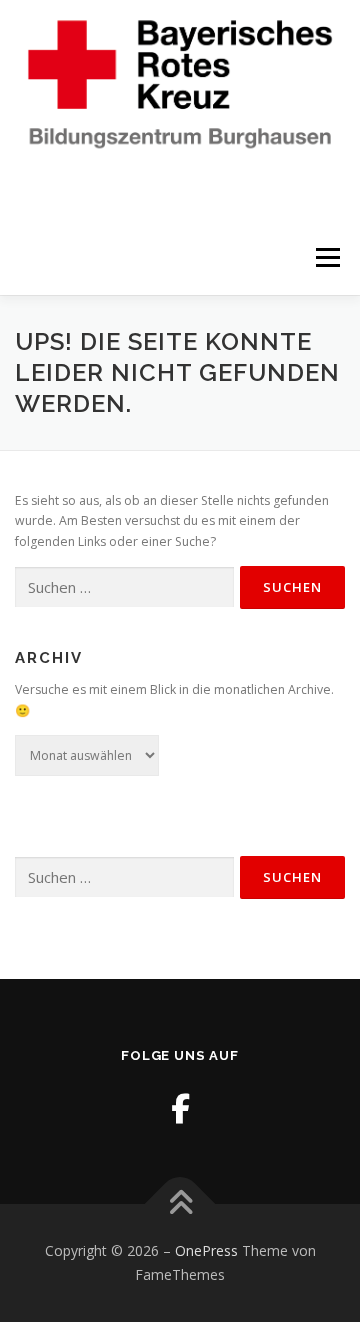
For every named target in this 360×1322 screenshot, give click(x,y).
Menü (326, 257)
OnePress (206, 1250)
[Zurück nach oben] (180, 1204)
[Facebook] (180, 1108)
